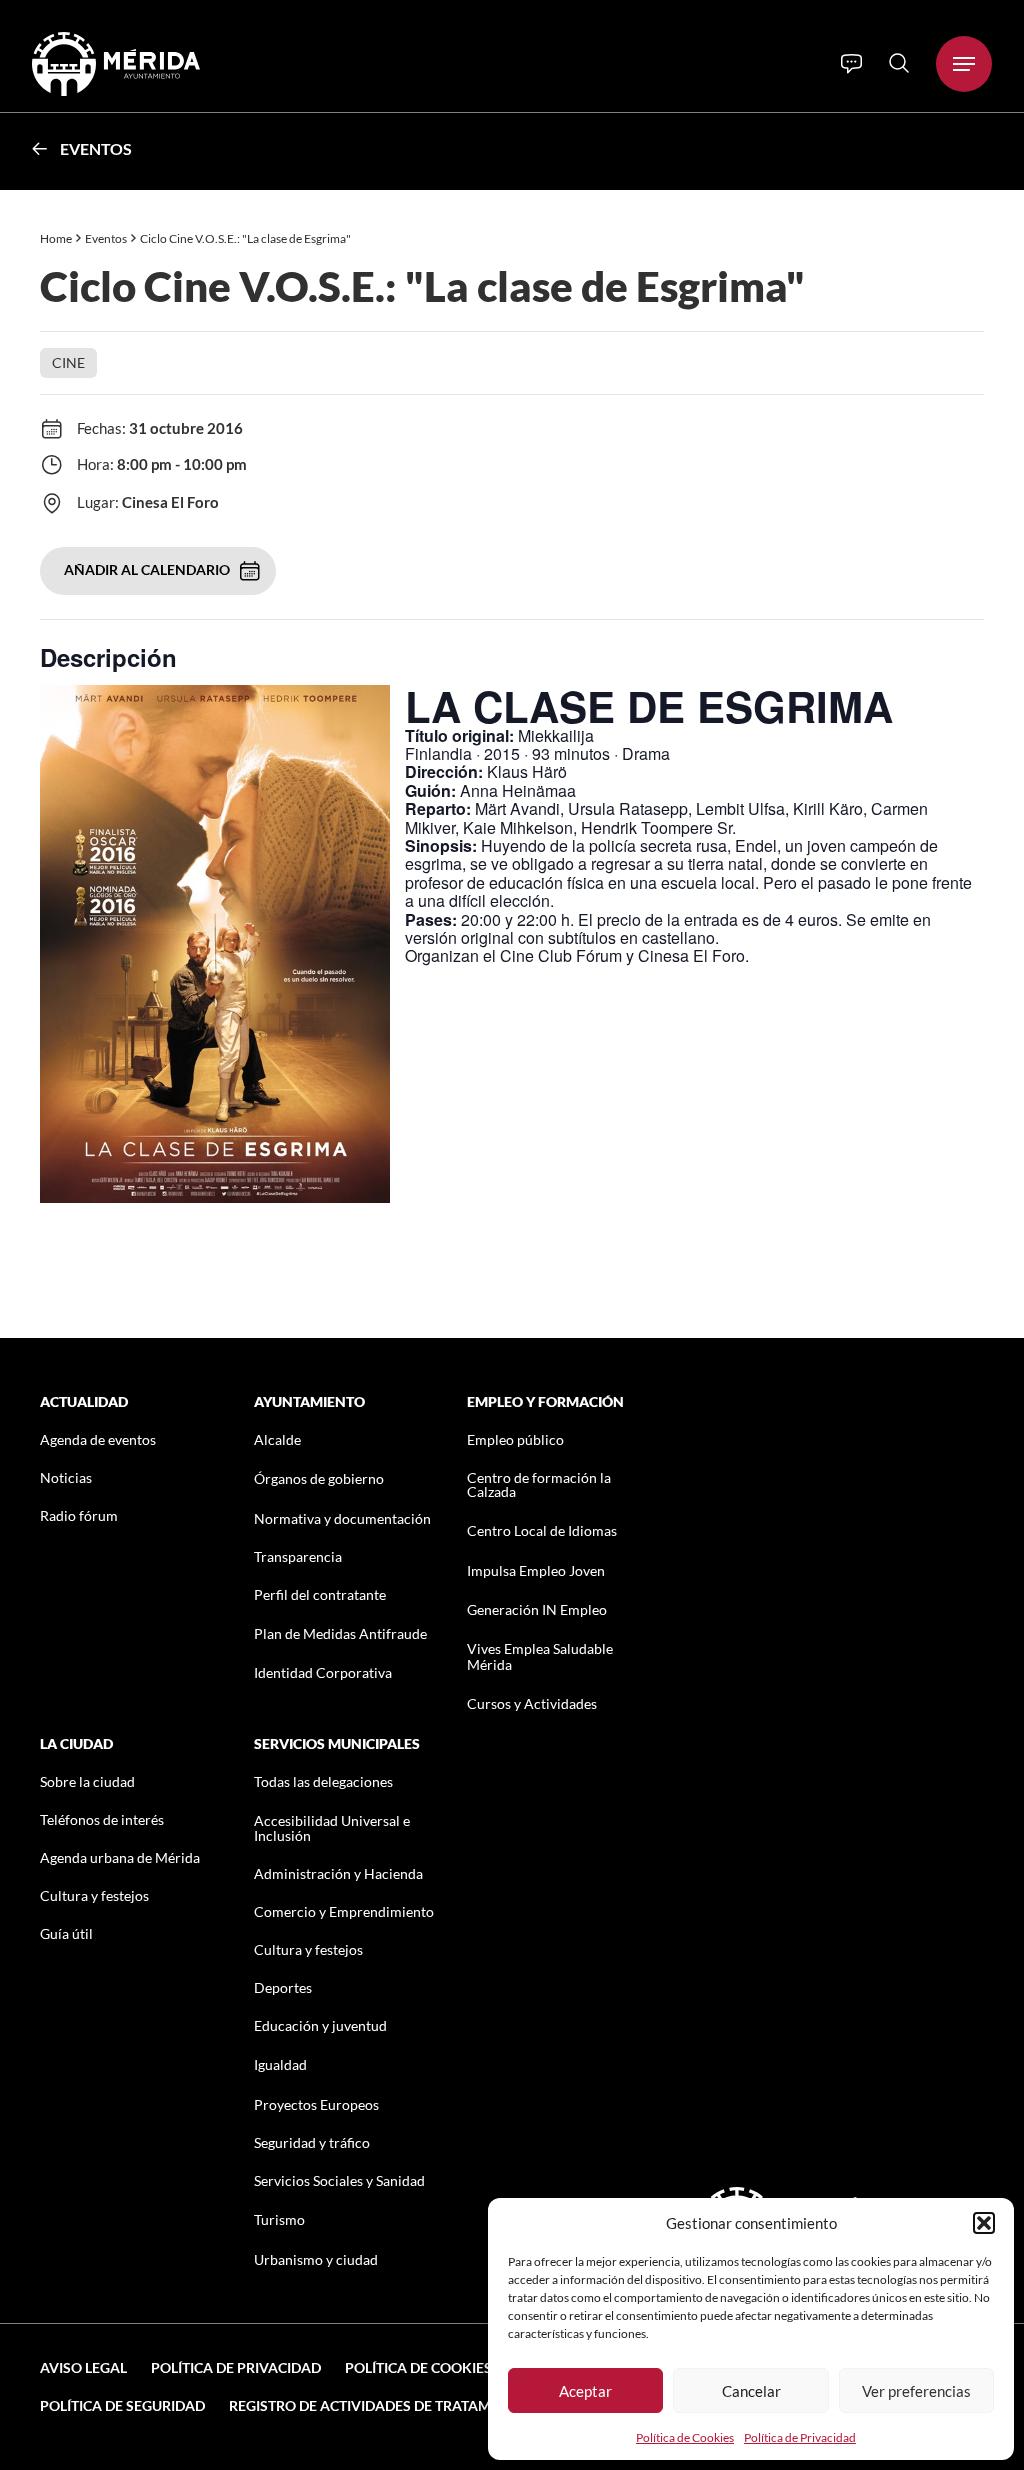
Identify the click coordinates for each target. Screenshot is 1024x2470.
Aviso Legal (83, 2367)
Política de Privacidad (800, 2437)
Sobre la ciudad (87, 1781)
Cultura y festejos (94, 1895)
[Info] (851, 64)
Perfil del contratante (320, 1594)
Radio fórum (79, 1515)
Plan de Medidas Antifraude (340, 1633)
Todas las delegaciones (323, 1781)
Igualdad (280, 2064)
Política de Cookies (685, 2437)
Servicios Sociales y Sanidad (339, 2180)
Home (56, 238)
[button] (984, 2223)
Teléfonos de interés (102, 1819)
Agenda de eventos (98, 1439)
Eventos (96, 148)
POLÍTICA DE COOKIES (418, 2367)
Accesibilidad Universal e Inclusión (332, 1828)
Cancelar (751, 2391)
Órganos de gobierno (319, 1478)
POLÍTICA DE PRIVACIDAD (236, 2367)
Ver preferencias (916, 2391)
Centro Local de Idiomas (542, 1530)
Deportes (283, 1987)
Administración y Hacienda (338, 1873)
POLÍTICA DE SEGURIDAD (122, 2405)
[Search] (899, 63)
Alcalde (277, 1439)
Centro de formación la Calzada (539, 1484)
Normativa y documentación (342, 1518)
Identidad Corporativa (323, 1672)
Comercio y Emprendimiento (344, 1911)
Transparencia (298, 1556)
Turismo (279, 2219)
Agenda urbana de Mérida (120, 1857)
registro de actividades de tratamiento (380, 2405)
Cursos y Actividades (532, 1703)
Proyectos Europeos (316, 2104)
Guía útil (66, 1933)
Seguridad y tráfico (312, 2142)
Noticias (66, 1477)
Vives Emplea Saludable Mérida (540, 1656)
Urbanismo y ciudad (316, 2259)
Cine (68, 362)
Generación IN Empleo (537, 1609)
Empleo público (515, 1439)
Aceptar (585, 2391)
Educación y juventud (320, 2025)
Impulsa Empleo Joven (536, 1570)
